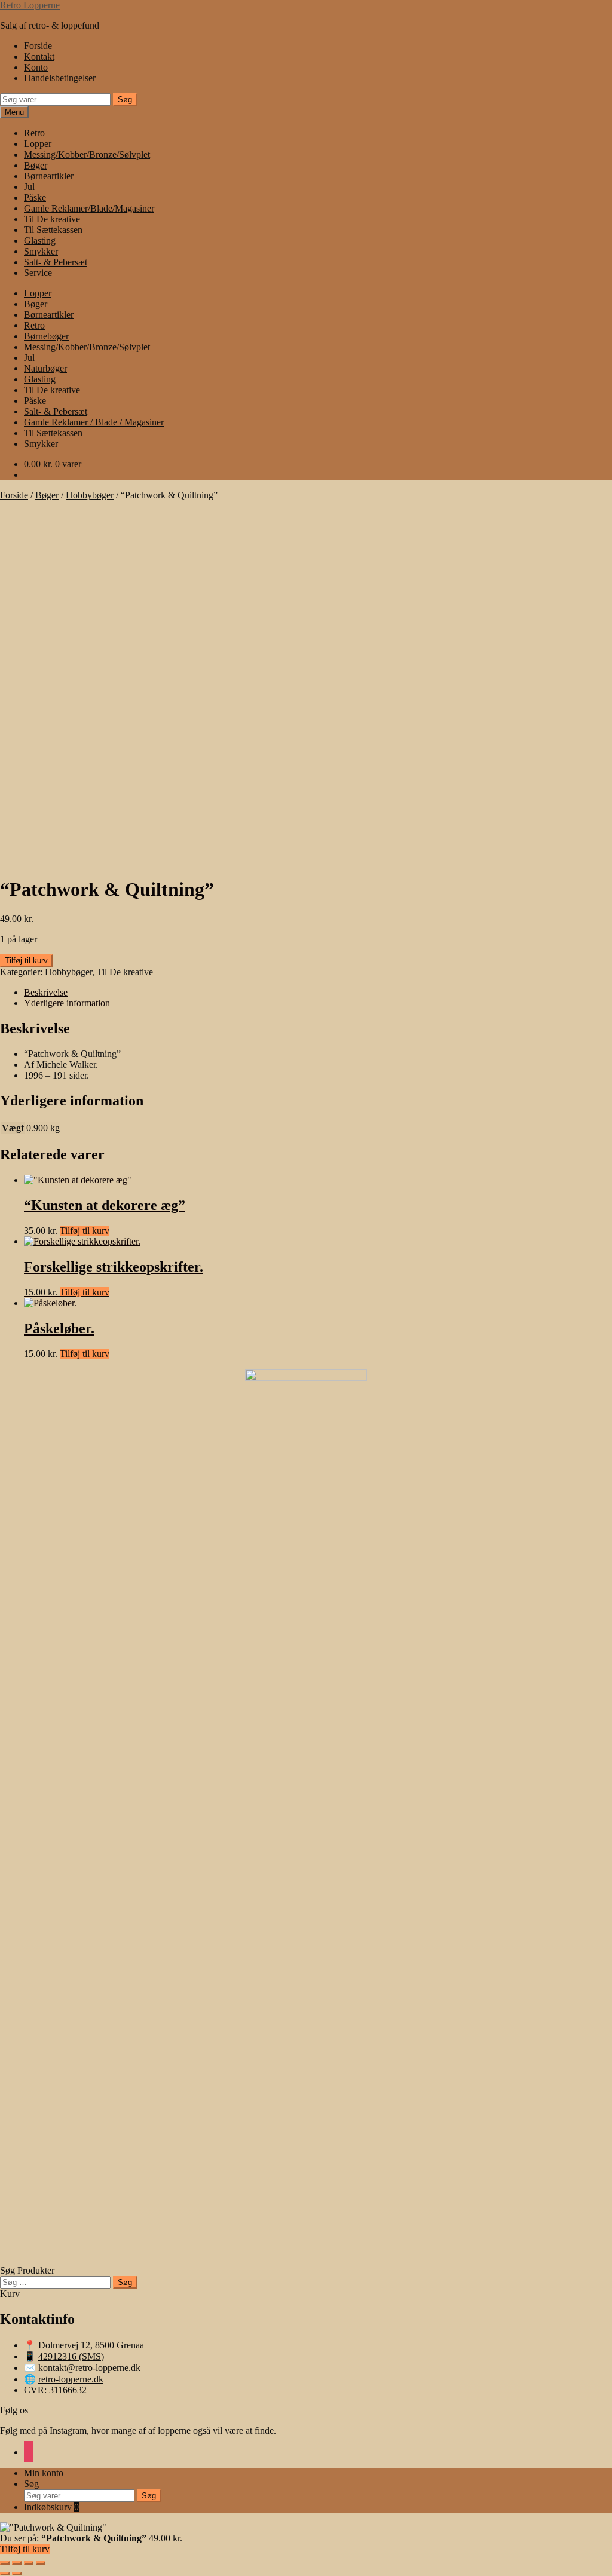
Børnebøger (46, 336)
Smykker (41, 251)
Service (38, 273)
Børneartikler (49, 176)
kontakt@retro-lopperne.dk (89, 2368)
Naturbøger (45, 368)
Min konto (44, 2473)
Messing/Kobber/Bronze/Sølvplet (87, 154)
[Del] (29, 2563)
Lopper (38, 144)
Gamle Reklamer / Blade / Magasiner (94, 422)
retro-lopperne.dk (71, 2379)
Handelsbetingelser (60, 78)
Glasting (40, 241)
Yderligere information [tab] (67, 1003)
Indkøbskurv (51, 2507)
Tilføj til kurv (26, 961)
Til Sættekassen (53, 230)
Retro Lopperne (30, 5)
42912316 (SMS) (71, 2356)
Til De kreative (52, 219)
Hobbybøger (90, 495)
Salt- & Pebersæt (56, 262)
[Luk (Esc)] (41, 2563)
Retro (34, 133)
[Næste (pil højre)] (17, 2574)
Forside (38, 46)
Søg (125, 99)
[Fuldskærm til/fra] (17, 2563)
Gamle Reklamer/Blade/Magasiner (89, 208)
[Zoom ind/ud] (5, 2563)
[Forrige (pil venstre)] (5, 2574)
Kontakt (39, 56)
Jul (29, 187)
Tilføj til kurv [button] (85, 1231)
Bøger (36, 165)
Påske (35, 197)
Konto (36, 67)
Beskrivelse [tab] (46, 992)
